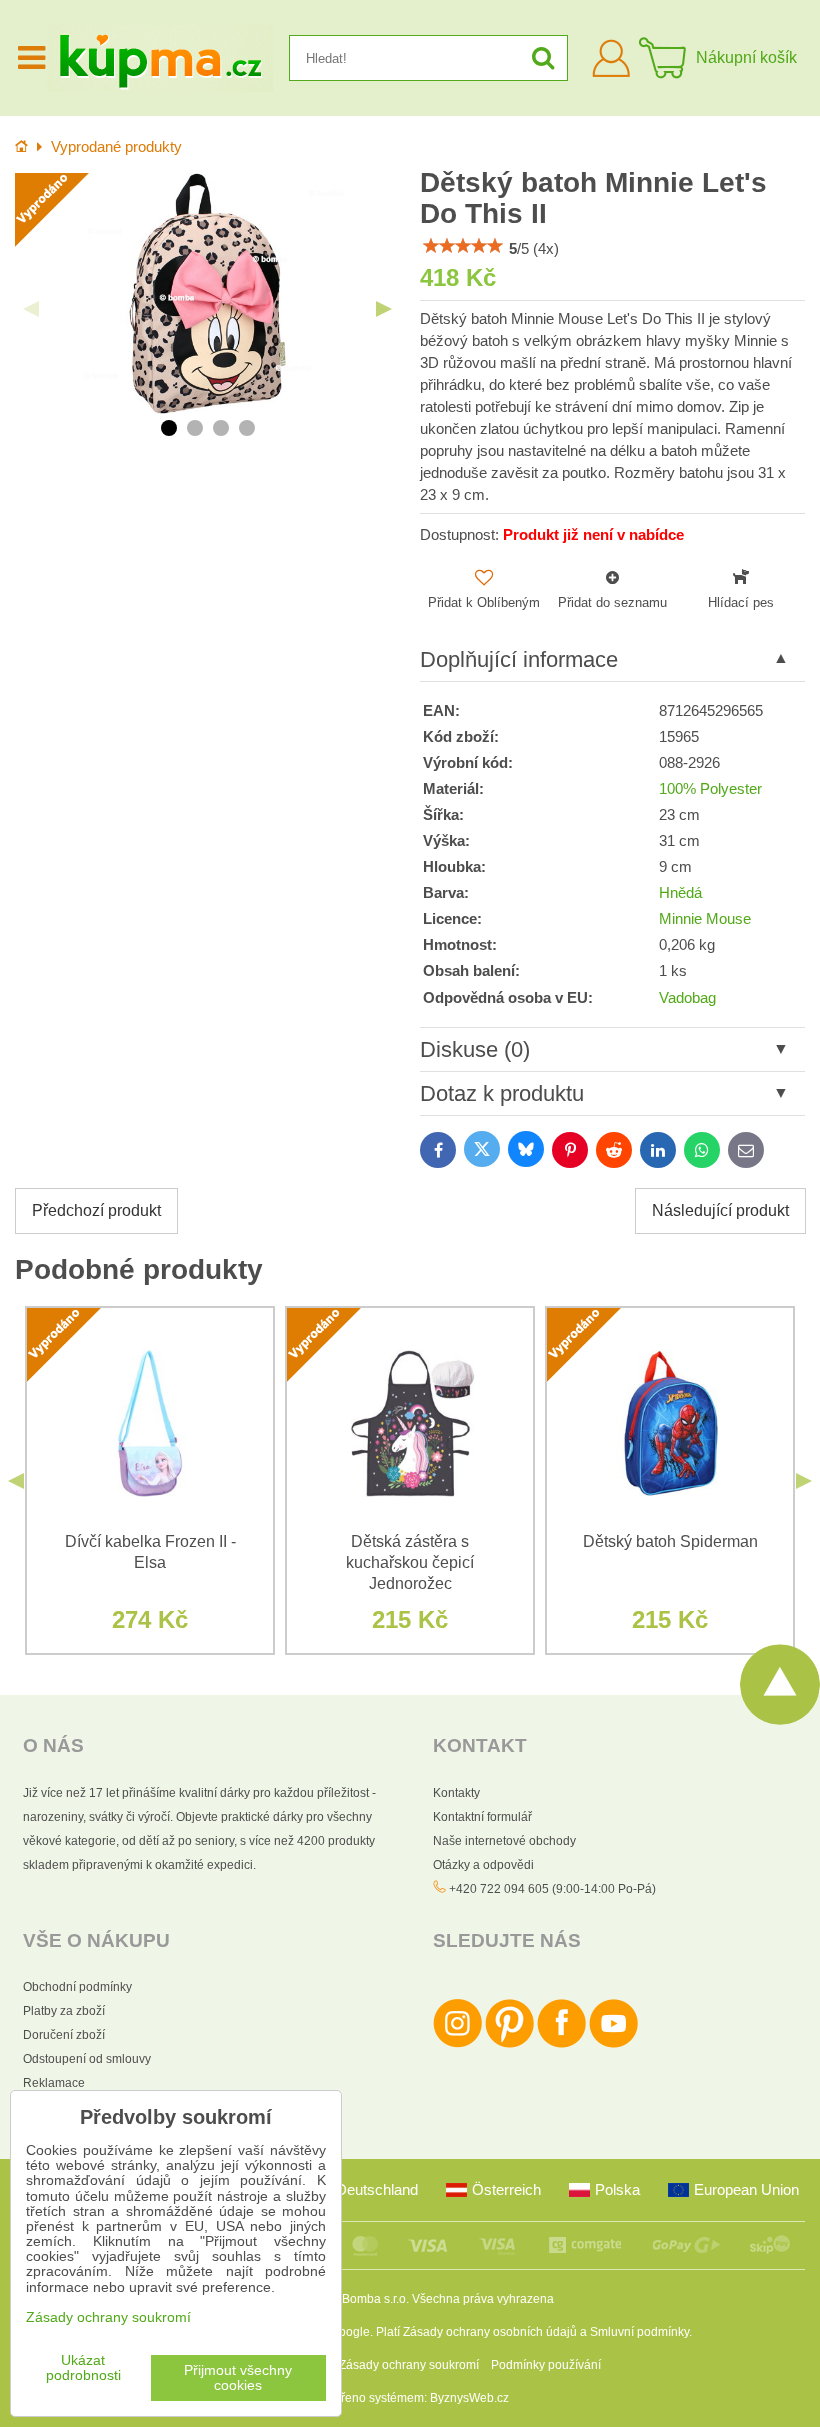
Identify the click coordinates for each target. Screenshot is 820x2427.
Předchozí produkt (96, 1210)
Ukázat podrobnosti (83, 2368)
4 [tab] (247, 428)
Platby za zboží (64, 2011)
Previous (31, 309)
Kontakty (456, 1793)
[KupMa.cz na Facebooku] (561, 2044)
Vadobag (687, 998)
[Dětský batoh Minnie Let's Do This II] (207, 293)
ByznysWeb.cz (469, 2398)
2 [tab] (195, 428)
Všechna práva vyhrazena (483, 2299)
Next (384, 309)
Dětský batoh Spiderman (670, 1541)
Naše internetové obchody (504, 1841)
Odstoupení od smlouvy (87, 2059)
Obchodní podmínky (77, 1987)
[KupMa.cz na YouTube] (613, 2044)
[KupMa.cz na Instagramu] (457, 2044)
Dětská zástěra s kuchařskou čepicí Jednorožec (410, 1562)
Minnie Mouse (705, 919)
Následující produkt (720, 1210)
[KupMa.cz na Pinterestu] (509, 2044)
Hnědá (680, 893)
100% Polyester (710, 789)
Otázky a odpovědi (483, 1865)
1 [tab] (169, 428)
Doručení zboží (64, 2035)
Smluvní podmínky (639, 2332)
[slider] (463, 246)
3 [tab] (221, 428)
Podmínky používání (546, 2365)
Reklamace (54, 2083)
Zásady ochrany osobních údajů (490, 2332)
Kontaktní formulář (482, 1817)
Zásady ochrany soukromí (409, 2365)
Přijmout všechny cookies (238, 2378)
